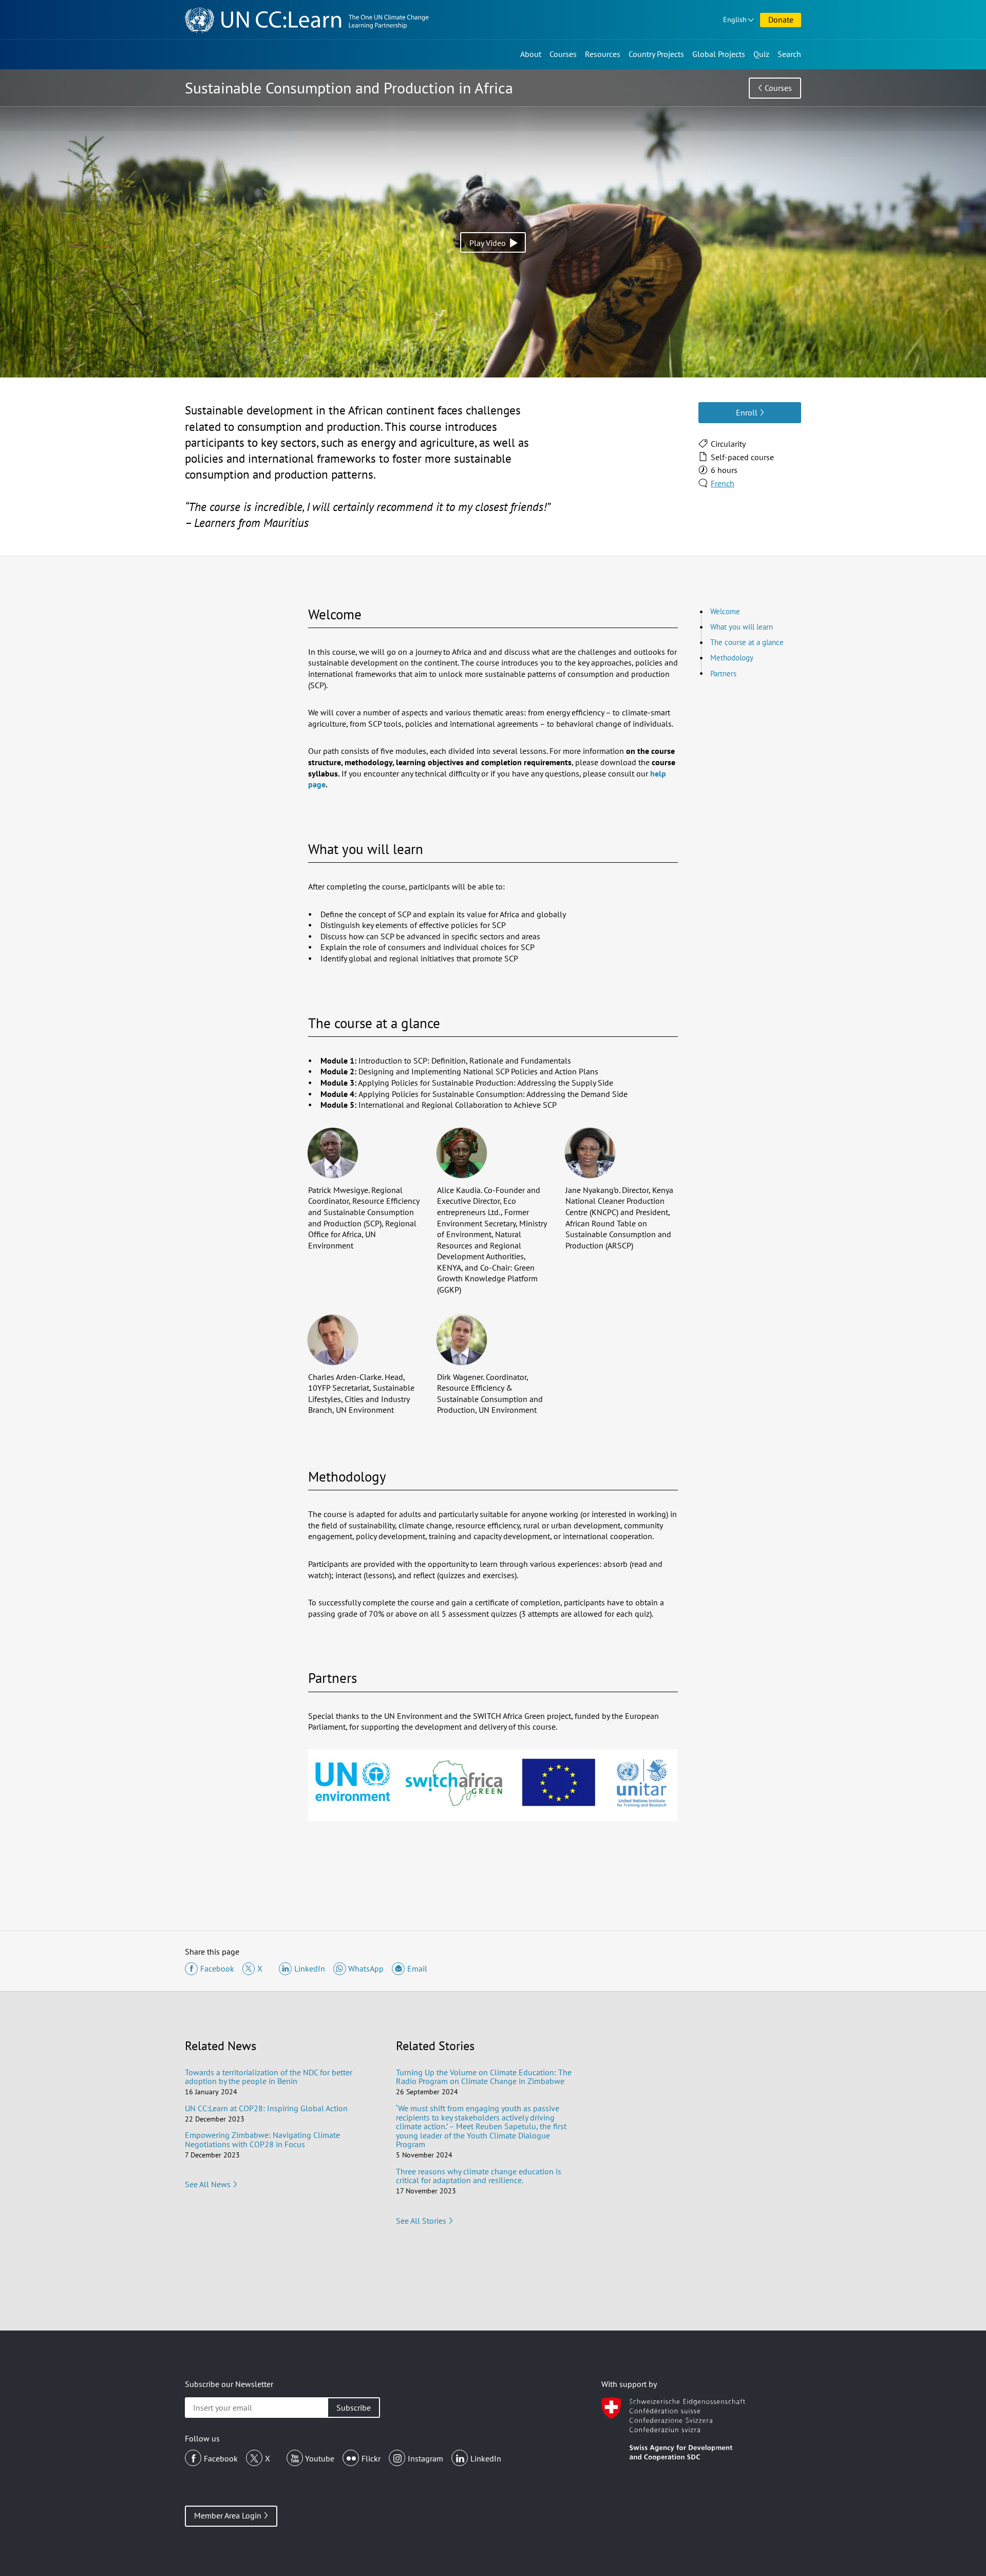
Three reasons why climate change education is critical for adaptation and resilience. (479, 2176)
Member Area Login (228, 2515)
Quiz (761, 54)
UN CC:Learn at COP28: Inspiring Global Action (266, 2108)
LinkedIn (486, 2458)
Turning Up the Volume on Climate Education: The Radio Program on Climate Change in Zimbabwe (484, 2077)
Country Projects (656, 54)
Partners (723, 674)
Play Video (488, 243)
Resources (603, 54)
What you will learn (742, 627)
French (723, 483)
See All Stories (421, 2221)
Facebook (221, 2458)
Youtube (320, 2458)
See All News (208, 2184)
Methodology (732, 658)
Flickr (371, 2458)
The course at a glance (747, 642)
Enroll (747, 412)
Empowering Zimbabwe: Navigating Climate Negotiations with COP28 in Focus (262, 2139)
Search (789, 54)
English (735, 20)
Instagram (425, 2458)
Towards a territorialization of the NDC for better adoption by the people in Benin (269, 2077)
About (531, 54)
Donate (781, 20)
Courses (563, 54)
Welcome (725, 611)
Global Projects (719, 54)
